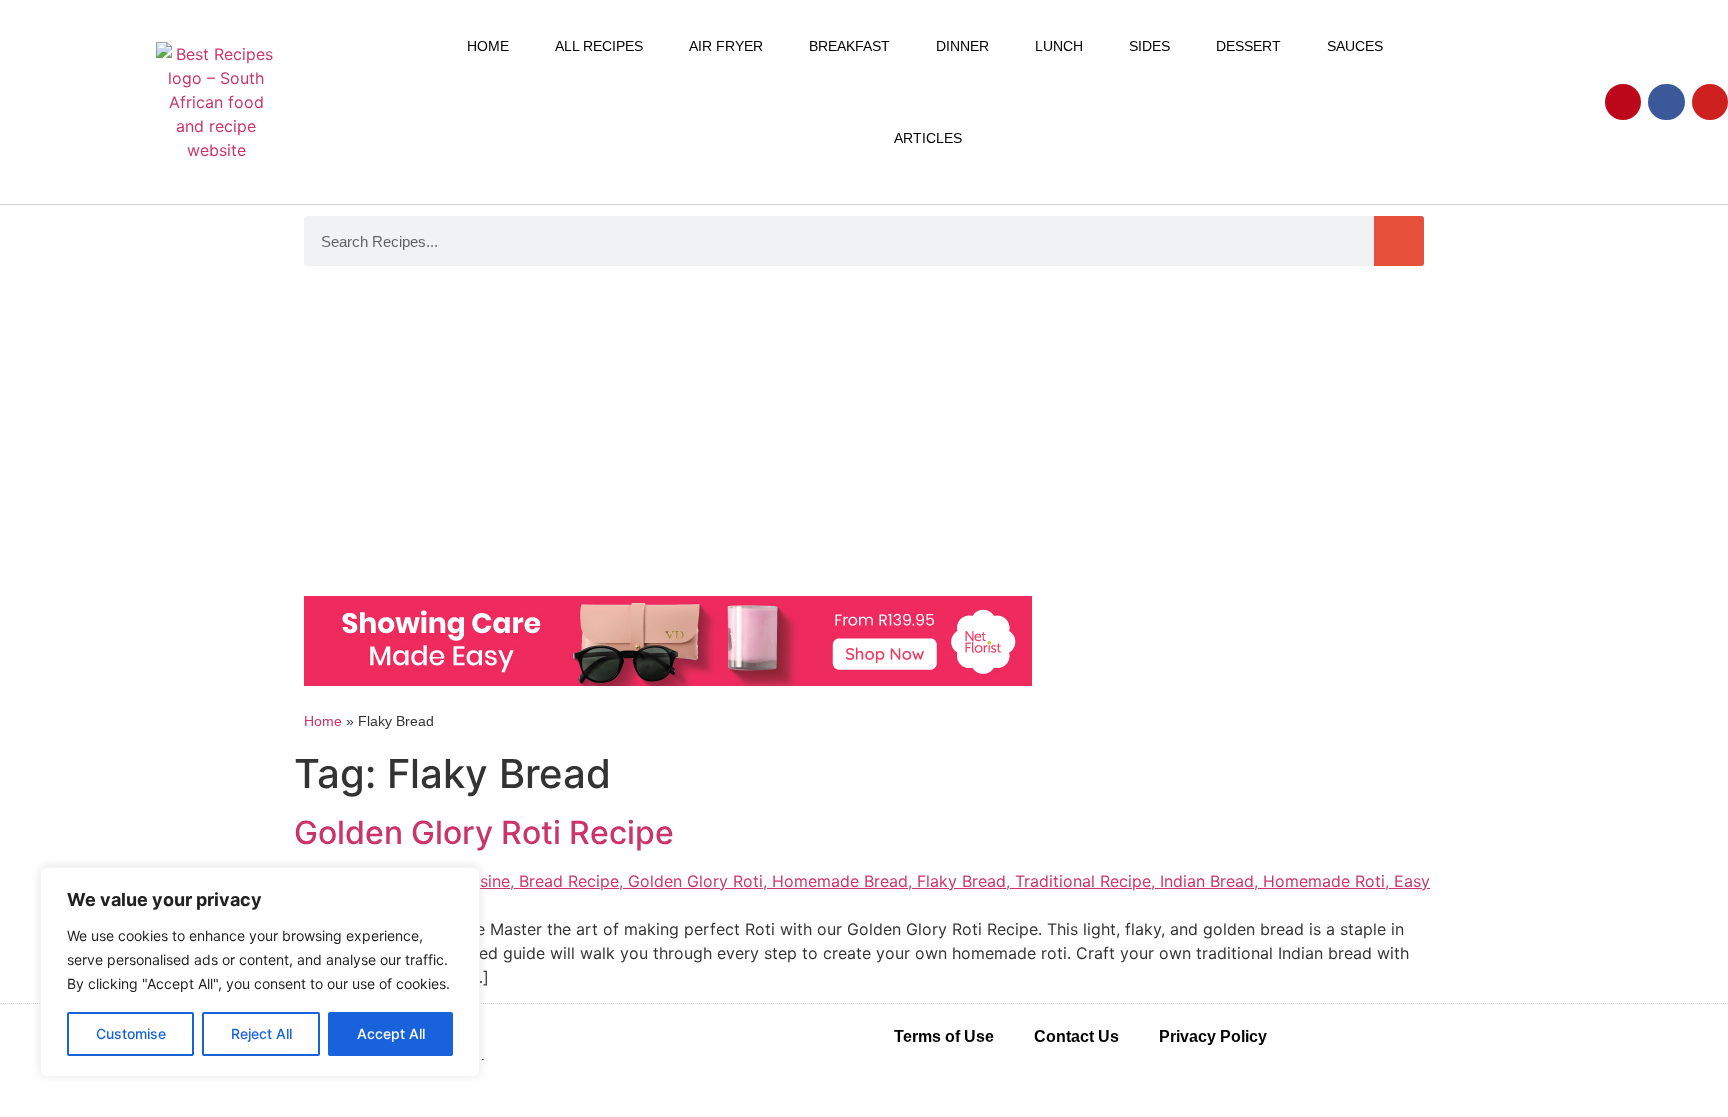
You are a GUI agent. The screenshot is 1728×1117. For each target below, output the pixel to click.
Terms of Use (944, 1036)
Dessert (1248, 46)
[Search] (1399, 241)
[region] (260, 972)
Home (488, 46)
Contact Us (1076, 1036)
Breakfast (849, 46)
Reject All (261, 1033)
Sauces (1355, 46)
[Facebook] (1666, 102)
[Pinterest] (1623, 102)
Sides (1149, 46)
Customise (131, 1033)
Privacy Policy (1213, 1036)
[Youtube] (1710, 102)
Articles (928, 138)
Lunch (1059, 46)
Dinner (962, 46)
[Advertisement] (864, 436)
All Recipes (599, 46)
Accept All (391, 1033)
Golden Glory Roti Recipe (484, 832)
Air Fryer (726, 46)
